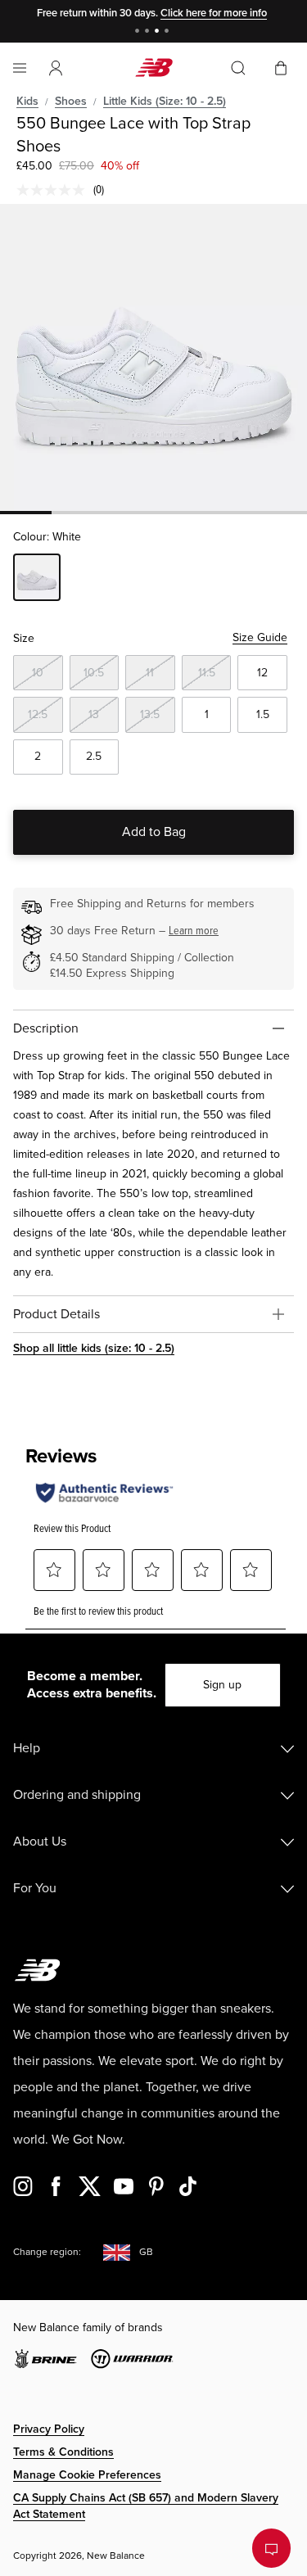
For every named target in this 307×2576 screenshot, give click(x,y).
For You (35, 1888)
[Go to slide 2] (149, 32)
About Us (40, 1842)
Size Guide (260, 637)
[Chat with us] (271, 2548)
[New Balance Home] (154, 68)
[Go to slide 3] (159, 32)
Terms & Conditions (63, 2452)
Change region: (47, 2252)
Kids (27, 101)
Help (27, 1748)
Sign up (222, 1685)
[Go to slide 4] (169, 32)
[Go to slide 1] (139, 32)
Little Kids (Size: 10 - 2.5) (165, 101)
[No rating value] (55, 190)
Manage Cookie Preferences (87, 2475)
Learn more (194, 931)
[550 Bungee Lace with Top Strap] (153, 357)
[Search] (238, 68)
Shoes (71, 101)
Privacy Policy (49, 2429)
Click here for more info (214, 13)
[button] (56, 68)
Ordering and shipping (77, 1795)
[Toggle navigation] (20, 68)
